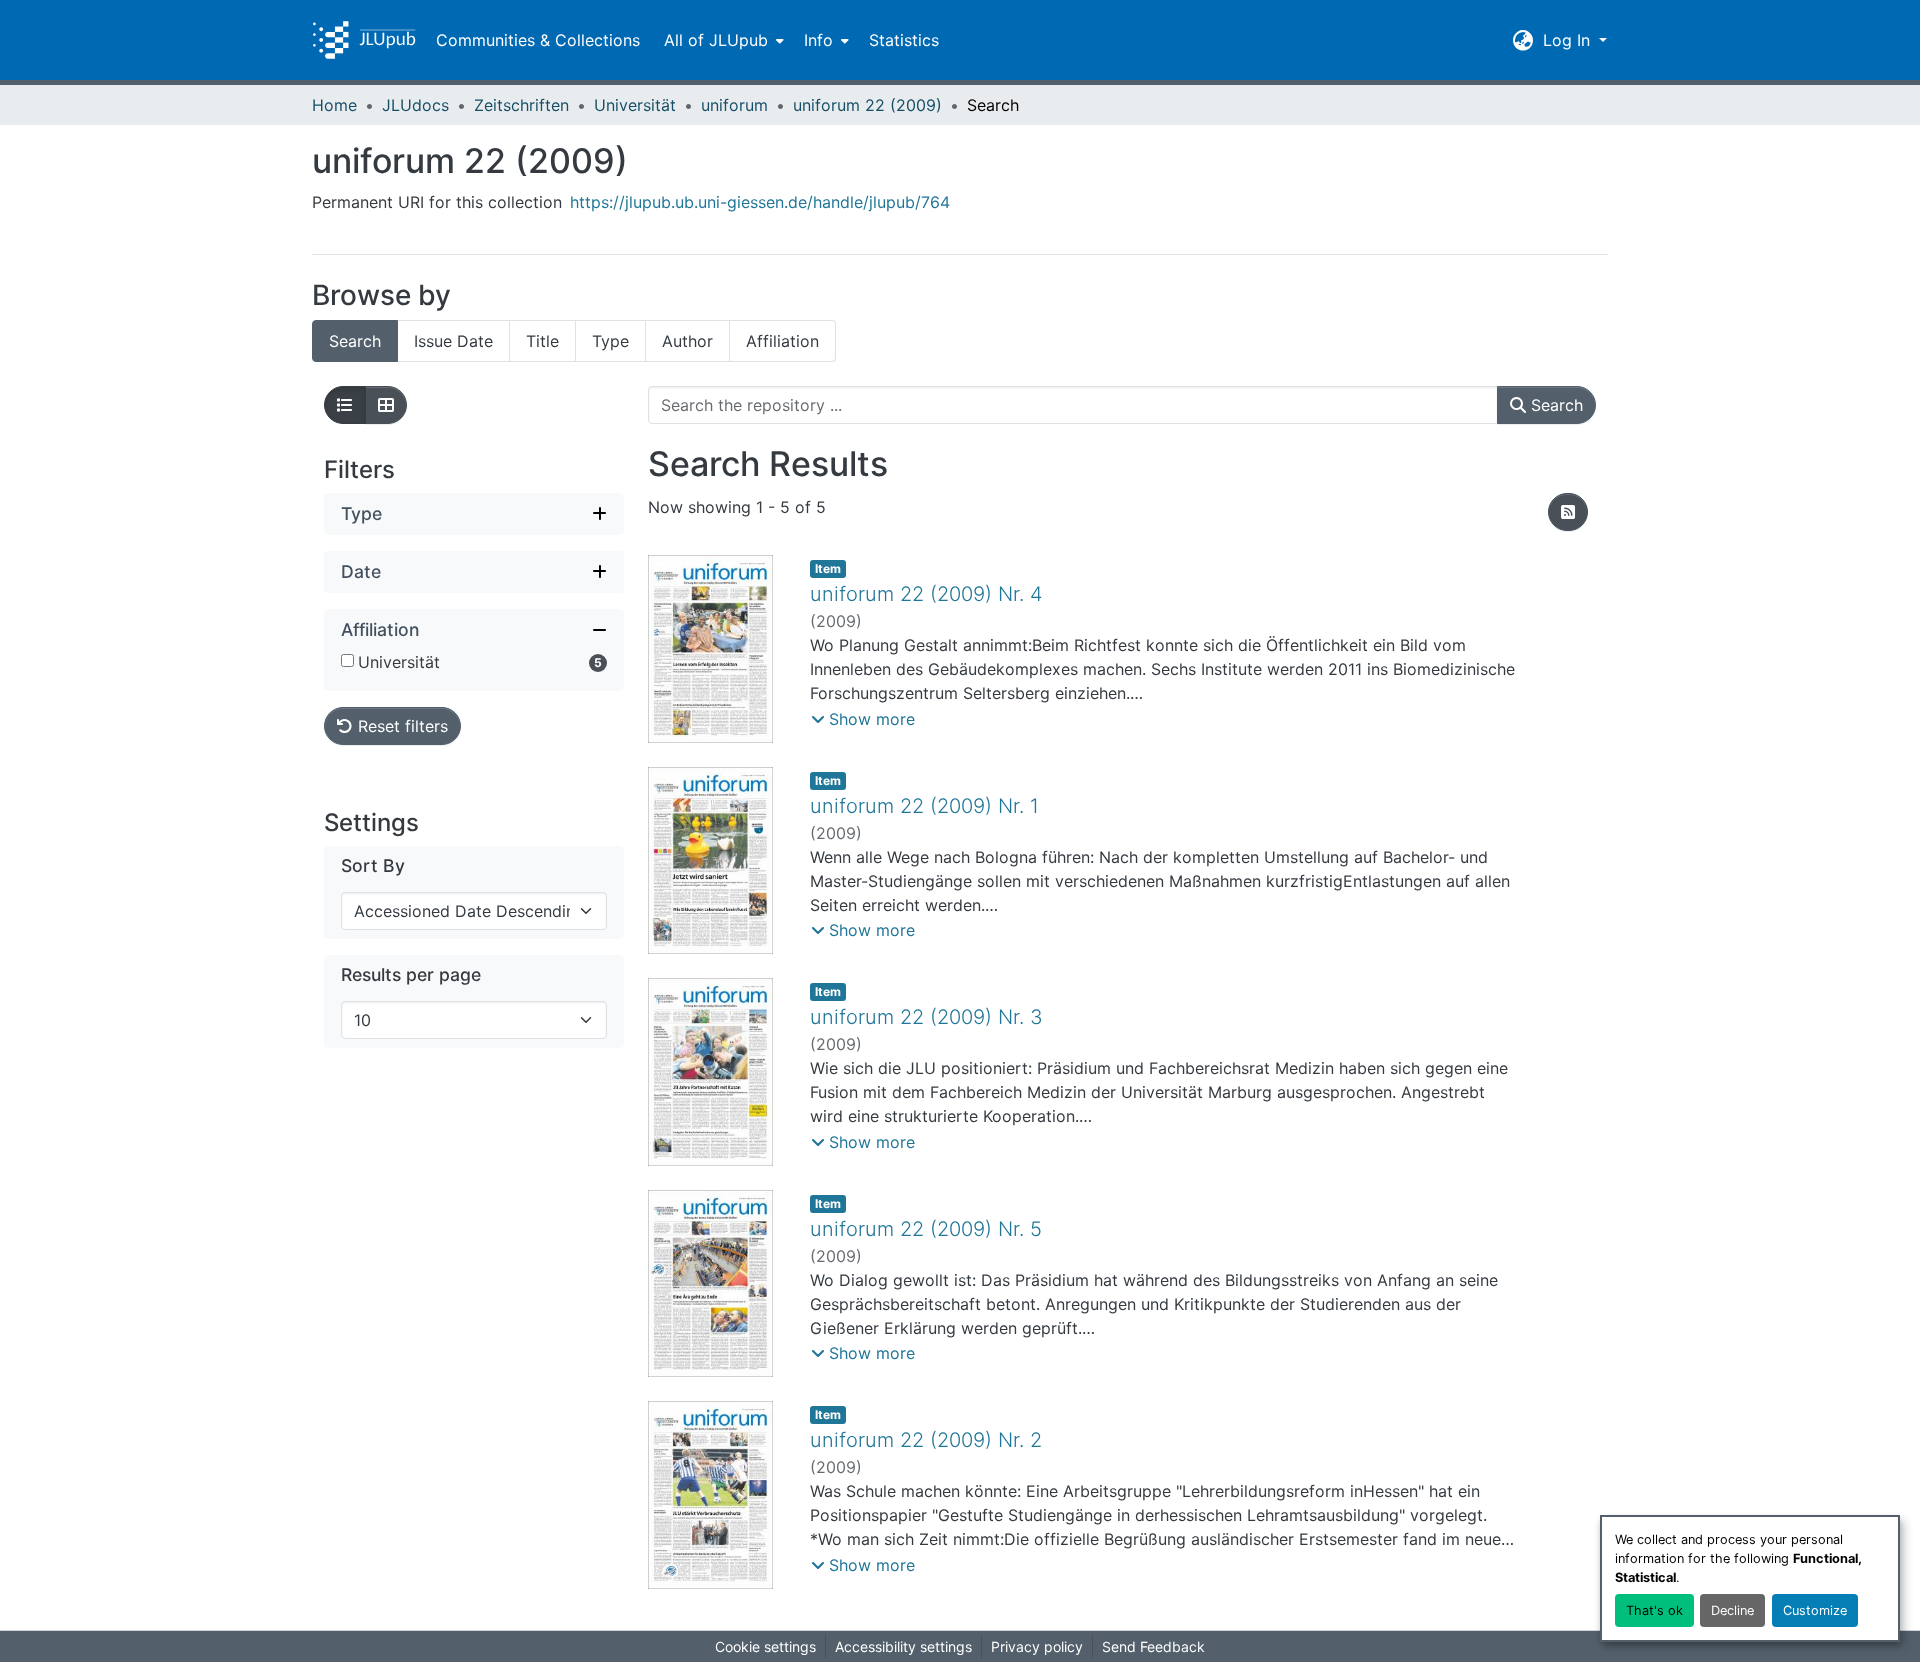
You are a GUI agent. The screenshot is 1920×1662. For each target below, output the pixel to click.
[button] (364, 40)
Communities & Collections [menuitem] (538, 40)
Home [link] (334, 105)
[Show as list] (345, 405)
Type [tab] (610, 341)
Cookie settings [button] (765, 1646)
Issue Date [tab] (453, 341)
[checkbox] (347, 660)
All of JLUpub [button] (716, 40)
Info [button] (818, 40)
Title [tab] (542, 341)
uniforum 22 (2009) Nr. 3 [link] (926, 1017)
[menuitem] (722, 40)
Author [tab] (687, 341)
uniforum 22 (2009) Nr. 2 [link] (926, 1440)
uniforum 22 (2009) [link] (867, 105)
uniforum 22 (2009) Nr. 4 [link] (926, 594)
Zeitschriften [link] (521, 105)
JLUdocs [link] (415, 105)
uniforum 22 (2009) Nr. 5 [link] (926, 1229)
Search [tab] (355, 341)
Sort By (373, 865)
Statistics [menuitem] (904, 40)
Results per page (411, 974)
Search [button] (1554, 405)
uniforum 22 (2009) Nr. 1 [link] (924, 806)
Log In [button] (1569, 40)
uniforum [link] (734, 105)
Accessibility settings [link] (903, 1646)
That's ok (1654, 1610)
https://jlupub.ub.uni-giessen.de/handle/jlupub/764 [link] (760, 202)
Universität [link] (635, 105)
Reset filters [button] (400, 726)
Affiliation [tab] (782, 341)
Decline (1732, 1610)
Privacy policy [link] (1037, 1646)
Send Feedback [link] (1153, 1646)
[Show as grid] (386, 405)
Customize (1815, 1610)
